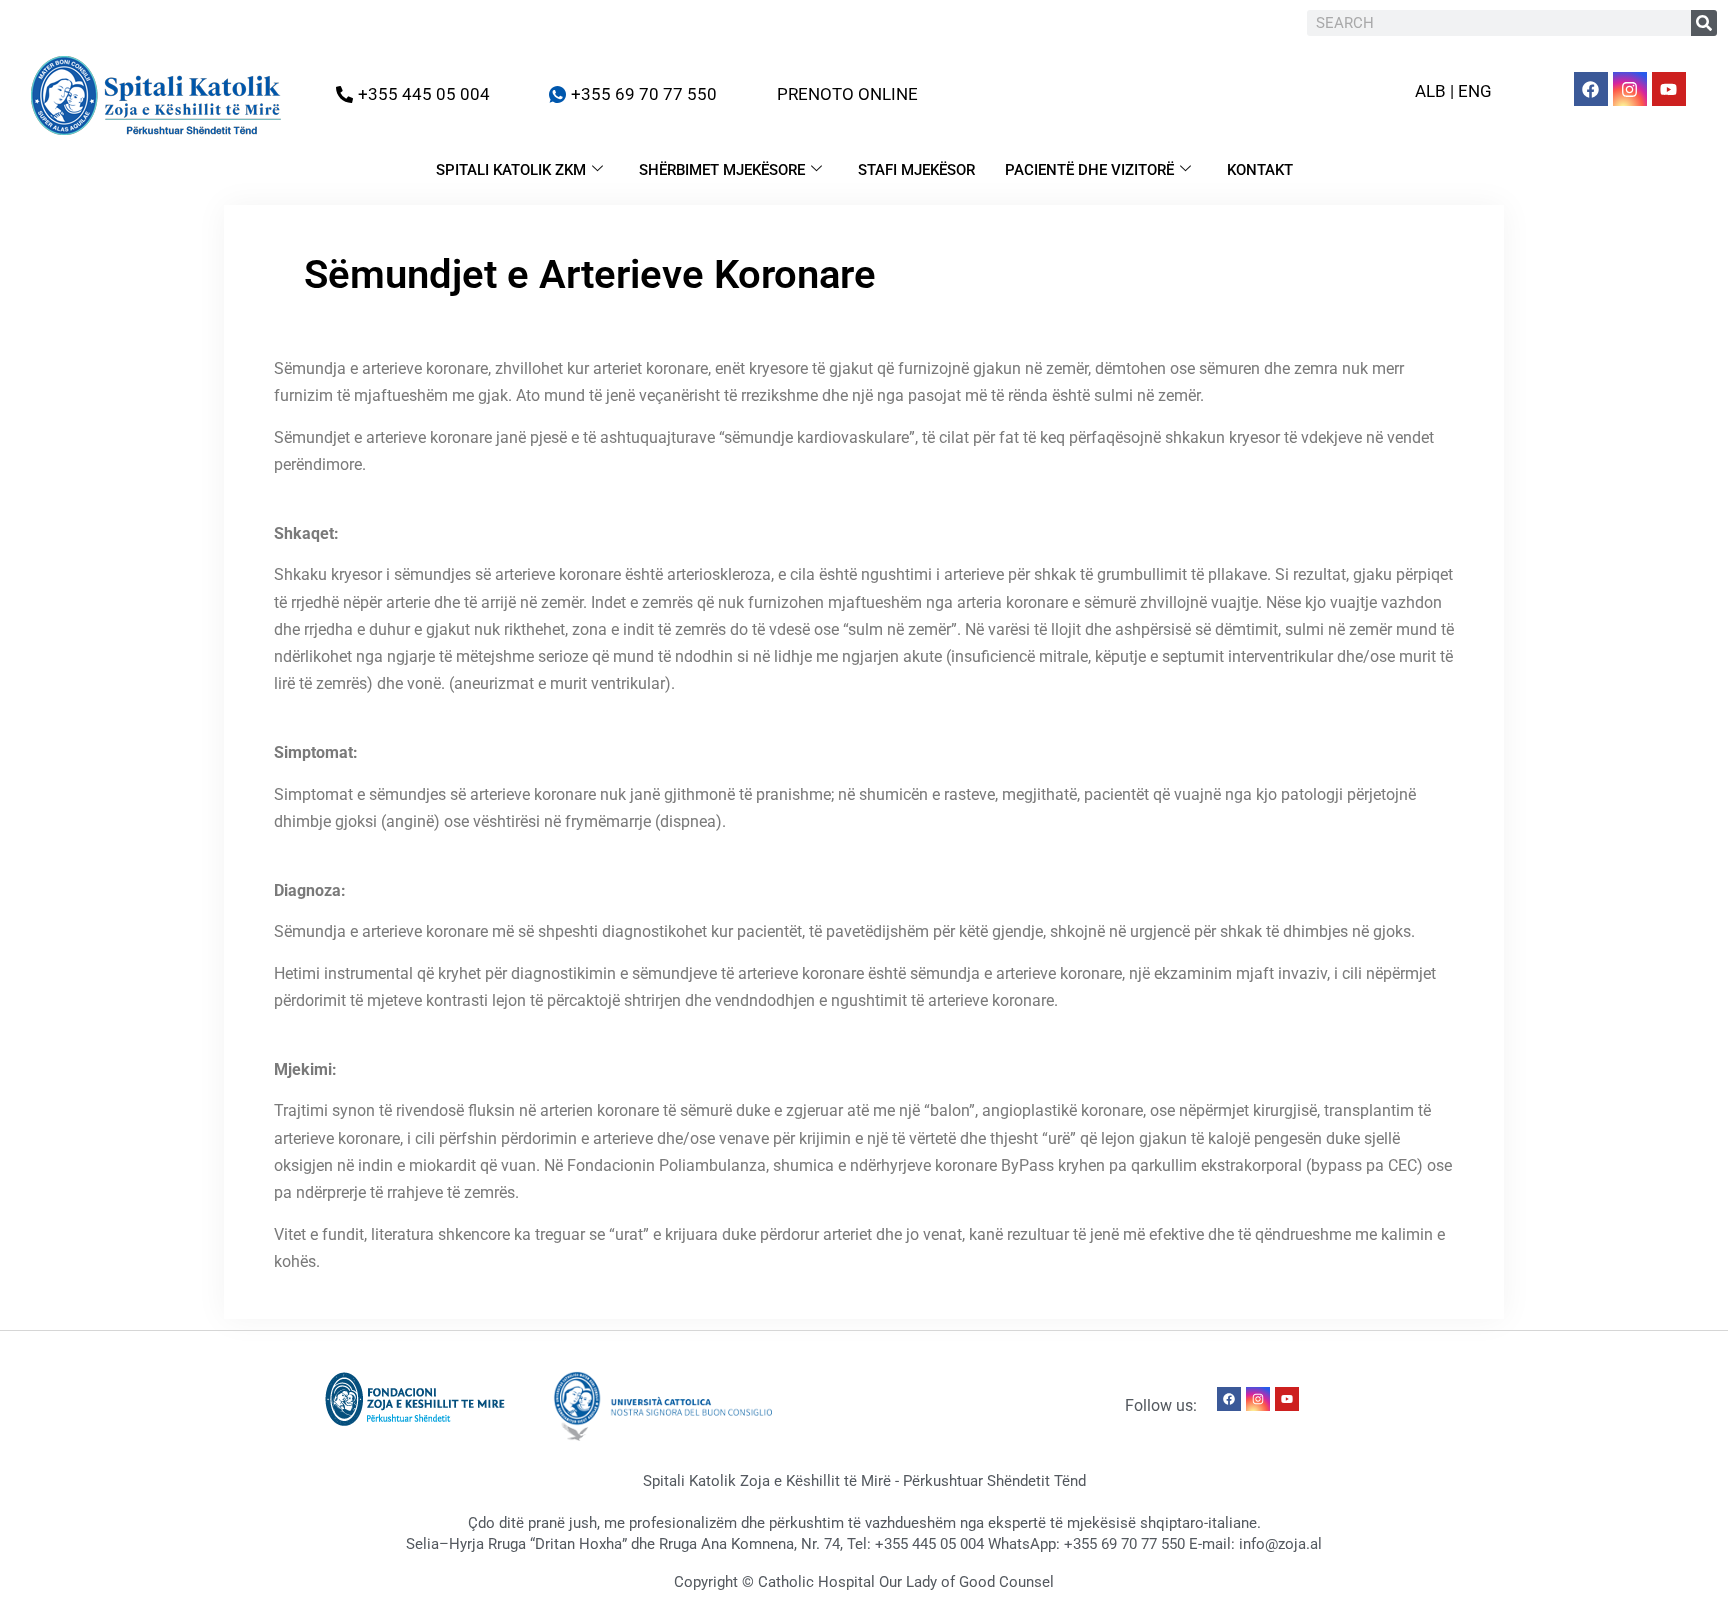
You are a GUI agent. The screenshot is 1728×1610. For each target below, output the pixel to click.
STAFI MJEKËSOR (916, 170)
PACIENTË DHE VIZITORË (1089, 170)
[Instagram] (1630, 89)
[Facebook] (1591, 89)
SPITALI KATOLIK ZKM (511, 170)
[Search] (1704, 23)
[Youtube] (1669, 89)
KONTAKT (1260, 170)
